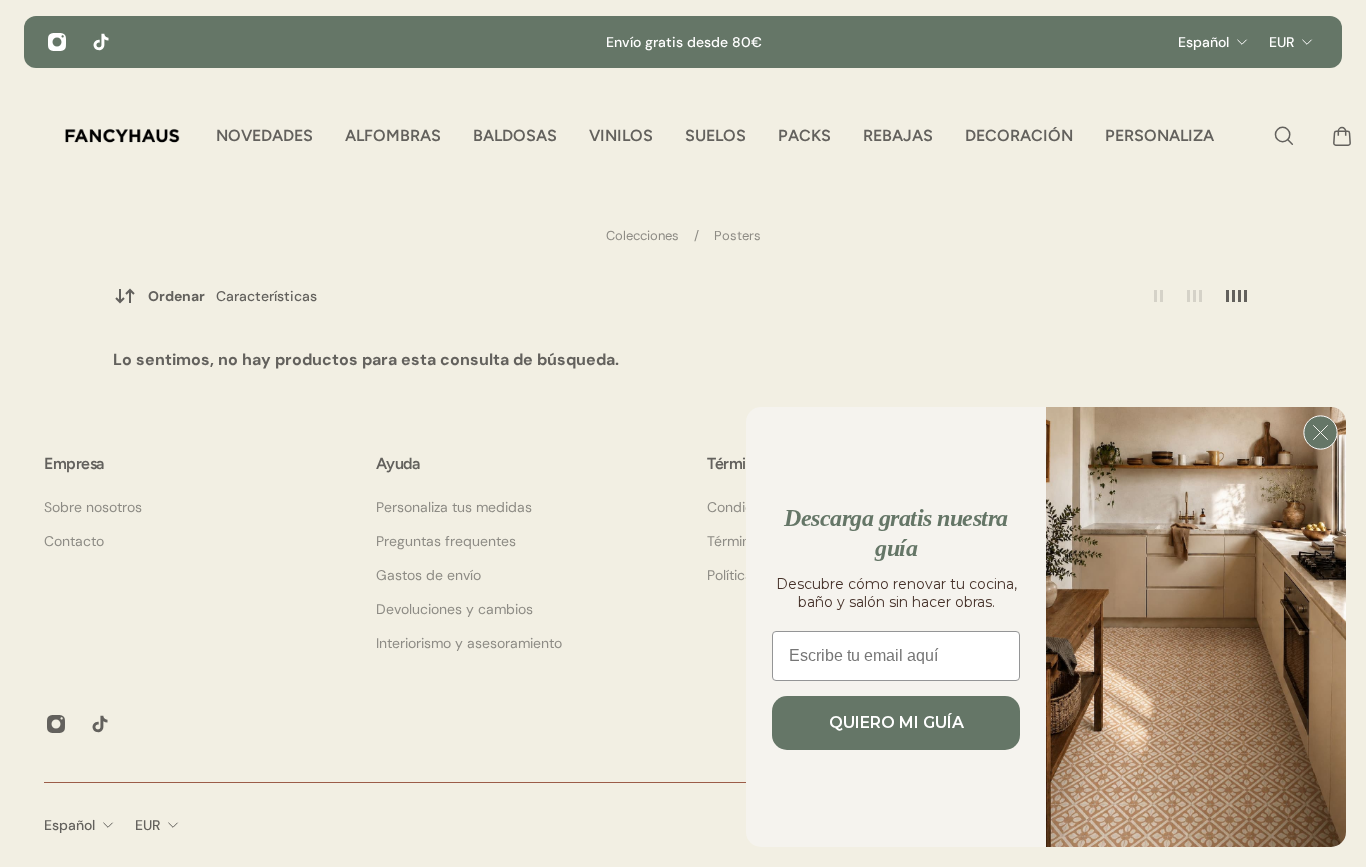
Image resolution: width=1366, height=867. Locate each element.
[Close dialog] (1320, 432)
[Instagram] (57, 42)
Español (69, 825)
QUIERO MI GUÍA (896, 722)
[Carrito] (1337, 136)
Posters (737, 235)
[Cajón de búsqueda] (1279, 136)
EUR (147, 825)
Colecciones (644, 235)
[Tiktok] (101, 42)
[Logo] (122, 136)
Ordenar (232, 296)
